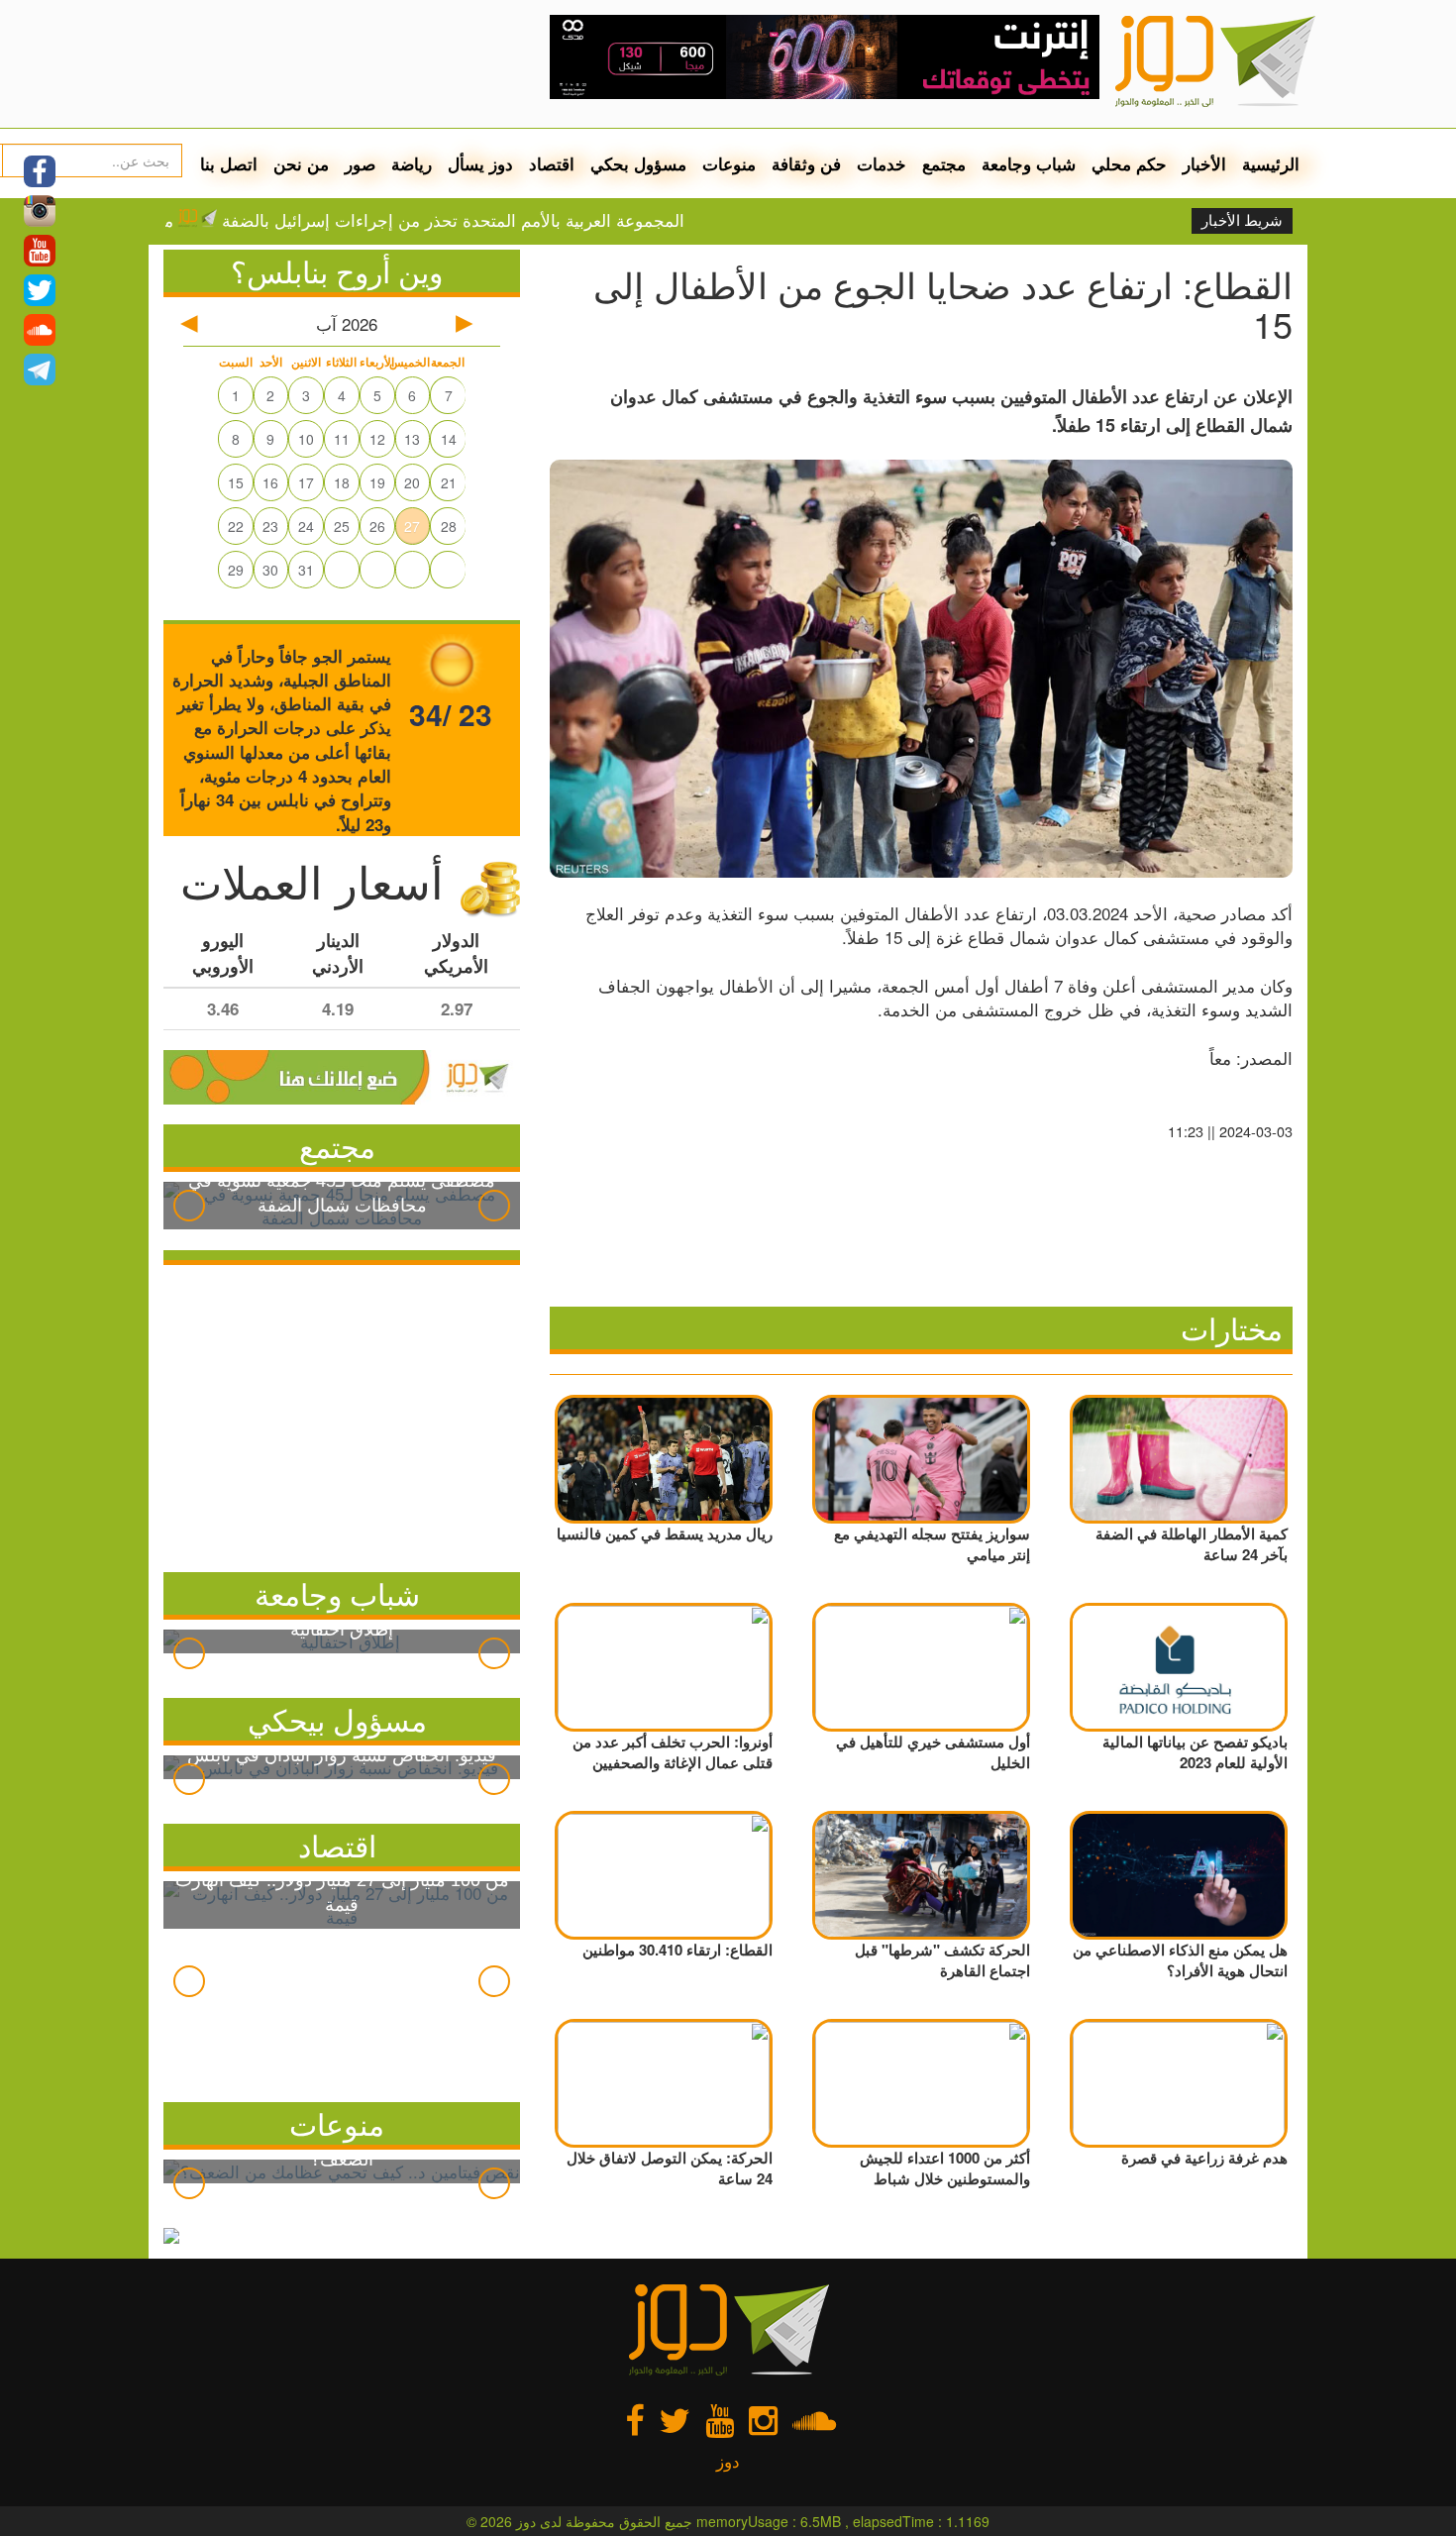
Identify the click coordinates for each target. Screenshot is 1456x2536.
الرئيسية (1271, 163)
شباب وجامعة (1029, 163)
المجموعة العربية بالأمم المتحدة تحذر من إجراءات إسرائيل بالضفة (516, 220)
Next (494, 1206)
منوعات (729, 163)
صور (360, 163)
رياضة (412, 163)
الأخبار (1204, 163)
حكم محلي (1129, 163)
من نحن (301, 163)
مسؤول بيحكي (337, 1719)
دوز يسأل (480, 163)
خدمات (882, 163)
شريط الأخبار (1242, 221)
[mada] (825, 50)
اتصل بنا (229, 163)
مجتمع (944, 163)
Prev (189, 1206)
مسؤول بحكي (638, 163)
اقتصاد (552, 163)
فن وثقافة (806, 163)
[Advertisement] (342, 1414)
